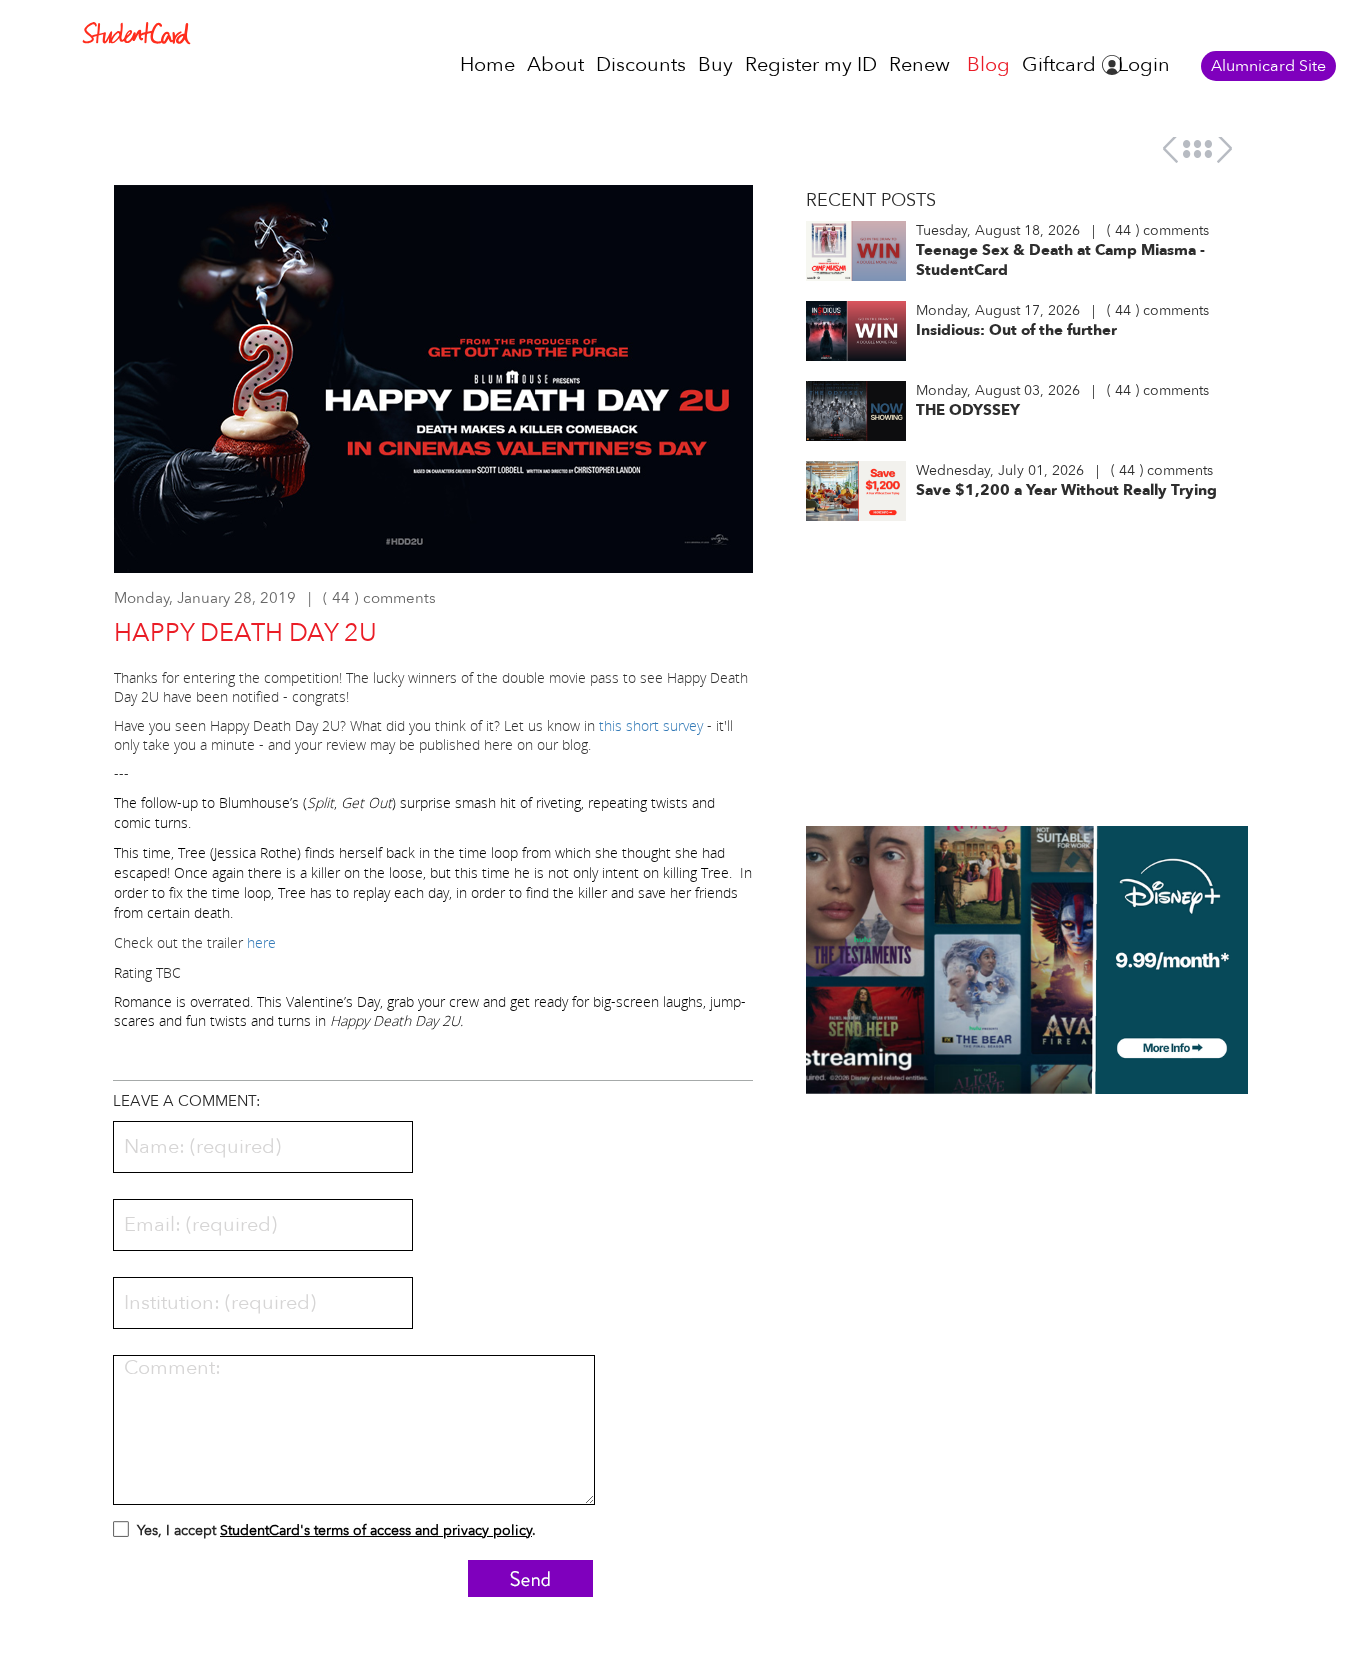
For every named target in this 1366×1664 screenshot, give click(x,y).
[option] (434, 389)
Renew (919, 64)
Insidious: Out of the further (1016, 330)
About (555, 64)
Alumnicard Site (1268, 66)
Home (487, 64)
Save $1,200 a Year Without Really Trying (1066, 490)
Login (1144, 64)
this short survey (651, 725)
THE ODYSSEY (968, 410)
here (261, 942)
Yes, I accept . (336, 1530)
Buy (715, 64)
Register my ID (811, 64)
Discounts (641, 64)
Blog (988, 64)
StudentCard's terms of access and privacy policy (376, 1530)
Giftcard (1059, 64)
